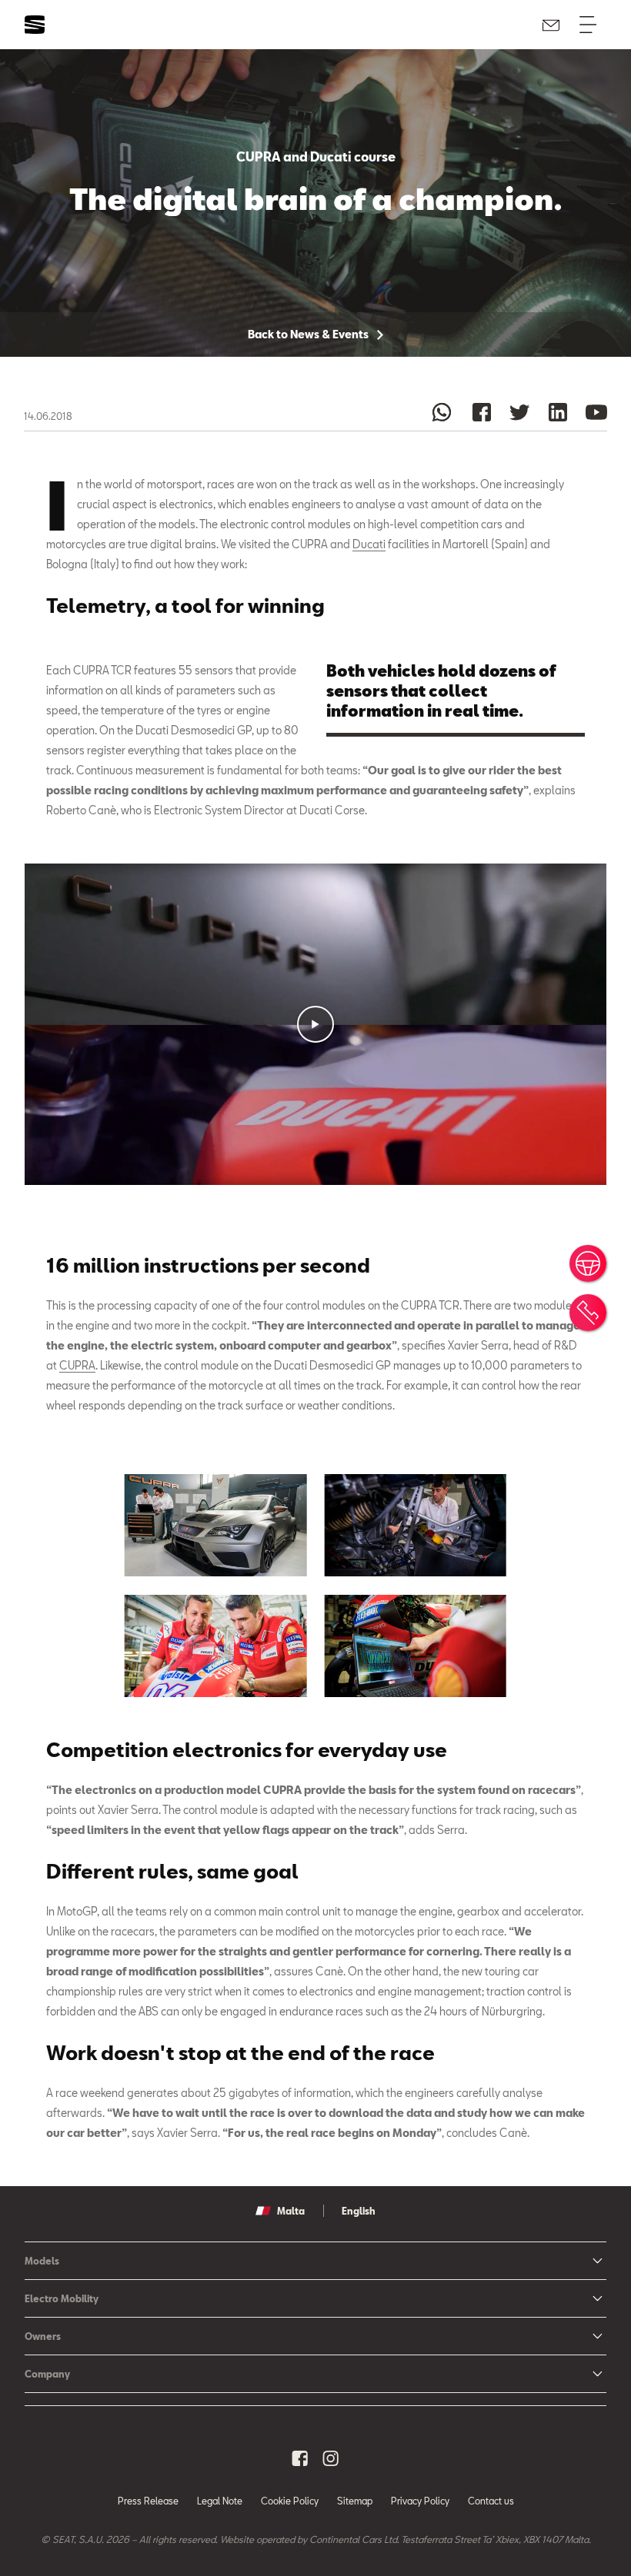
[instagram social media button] (331, 2458)
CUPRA (77, 1365)
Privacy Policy (420, 2501)
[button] (315, 1024)
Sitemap (355, 2501)
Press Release (148, 2501)
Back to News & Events (309, 334)
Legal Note (220, 2501)
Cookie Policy (290, 2501)
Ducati (369, 544)
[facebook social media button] (300, 2458)
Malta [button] (291, 2211)
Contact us (491, 2501)
